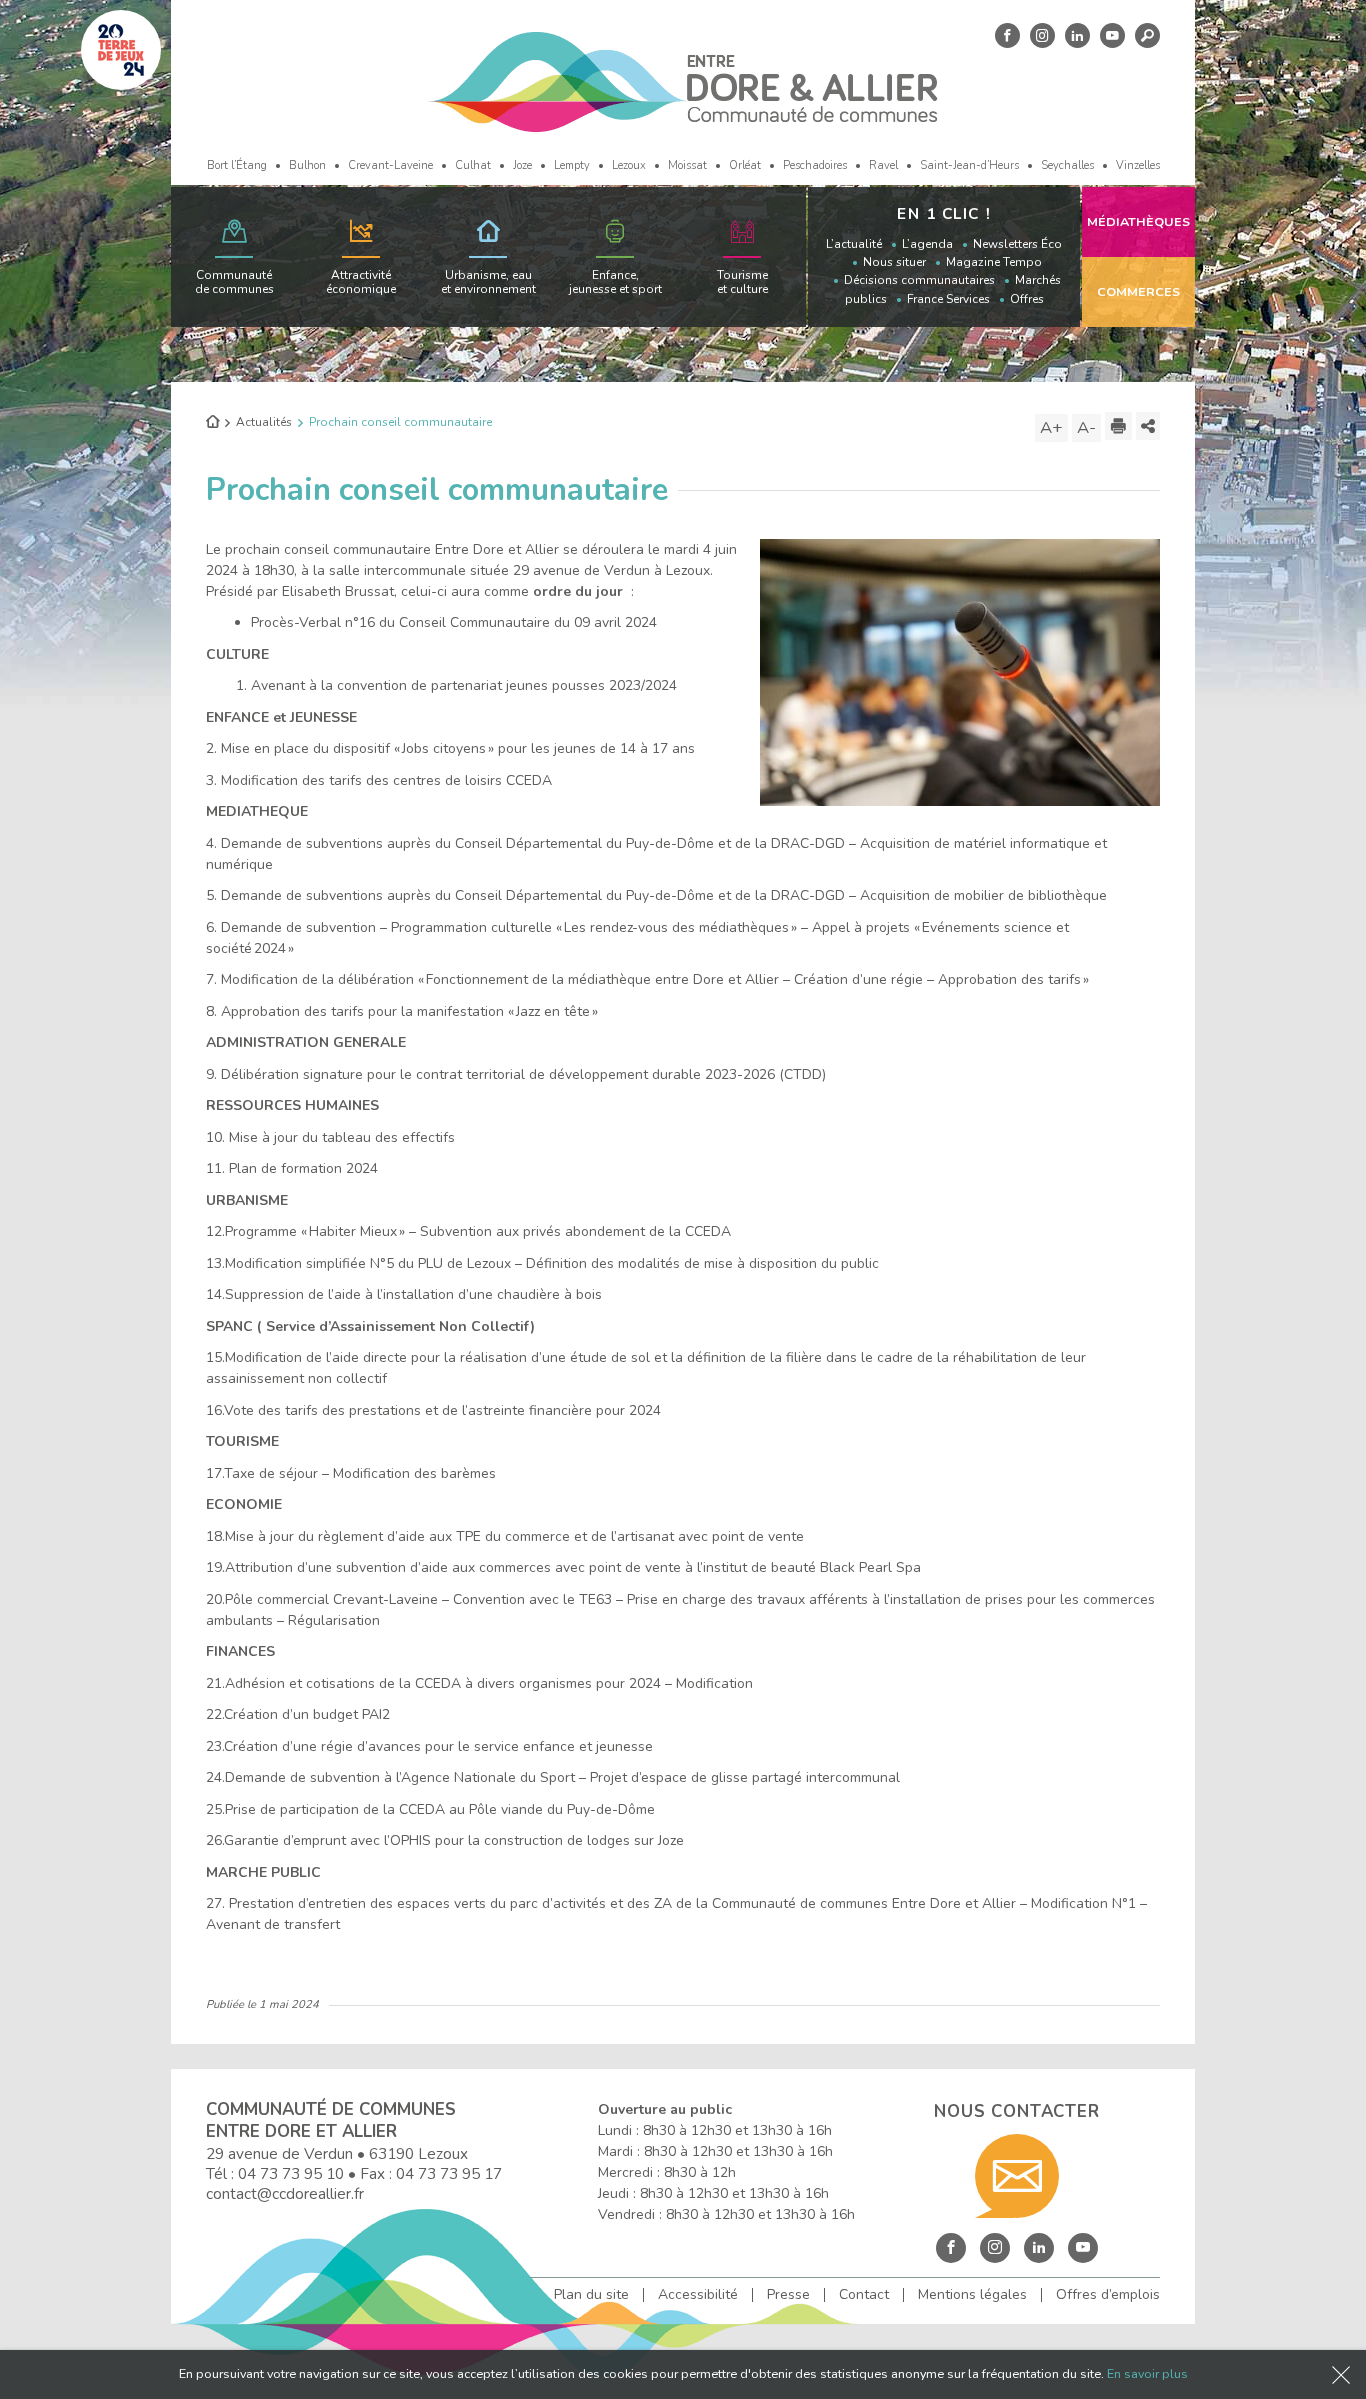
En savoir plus (1147, 2373)
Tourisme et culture (742, 282)
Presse (788, 2295)
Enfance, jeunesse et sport (615, 282)
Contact (864, 2295)
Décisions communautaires (919, 280)
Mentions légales (972, 2295)
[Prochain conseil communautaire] (960, 671)
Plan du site (591, 2295)
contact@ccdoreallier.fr (285, 2193)
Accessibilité (698, 2295)
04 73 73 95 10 (291, 2173)
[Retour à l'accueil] (212, 423)
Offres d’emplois (1108, 2295)
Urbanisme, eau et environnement (488, 282)
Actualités (264, 422)
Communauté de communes (234, 282)
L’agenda (927, 244)
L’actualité (854, 244)
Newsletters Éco (1017, 244)
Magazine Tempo (994, 262)
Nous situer (894, 262)
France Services (948, 299)
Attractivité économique (361, 282)
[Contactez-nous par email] (1017, 2176)
